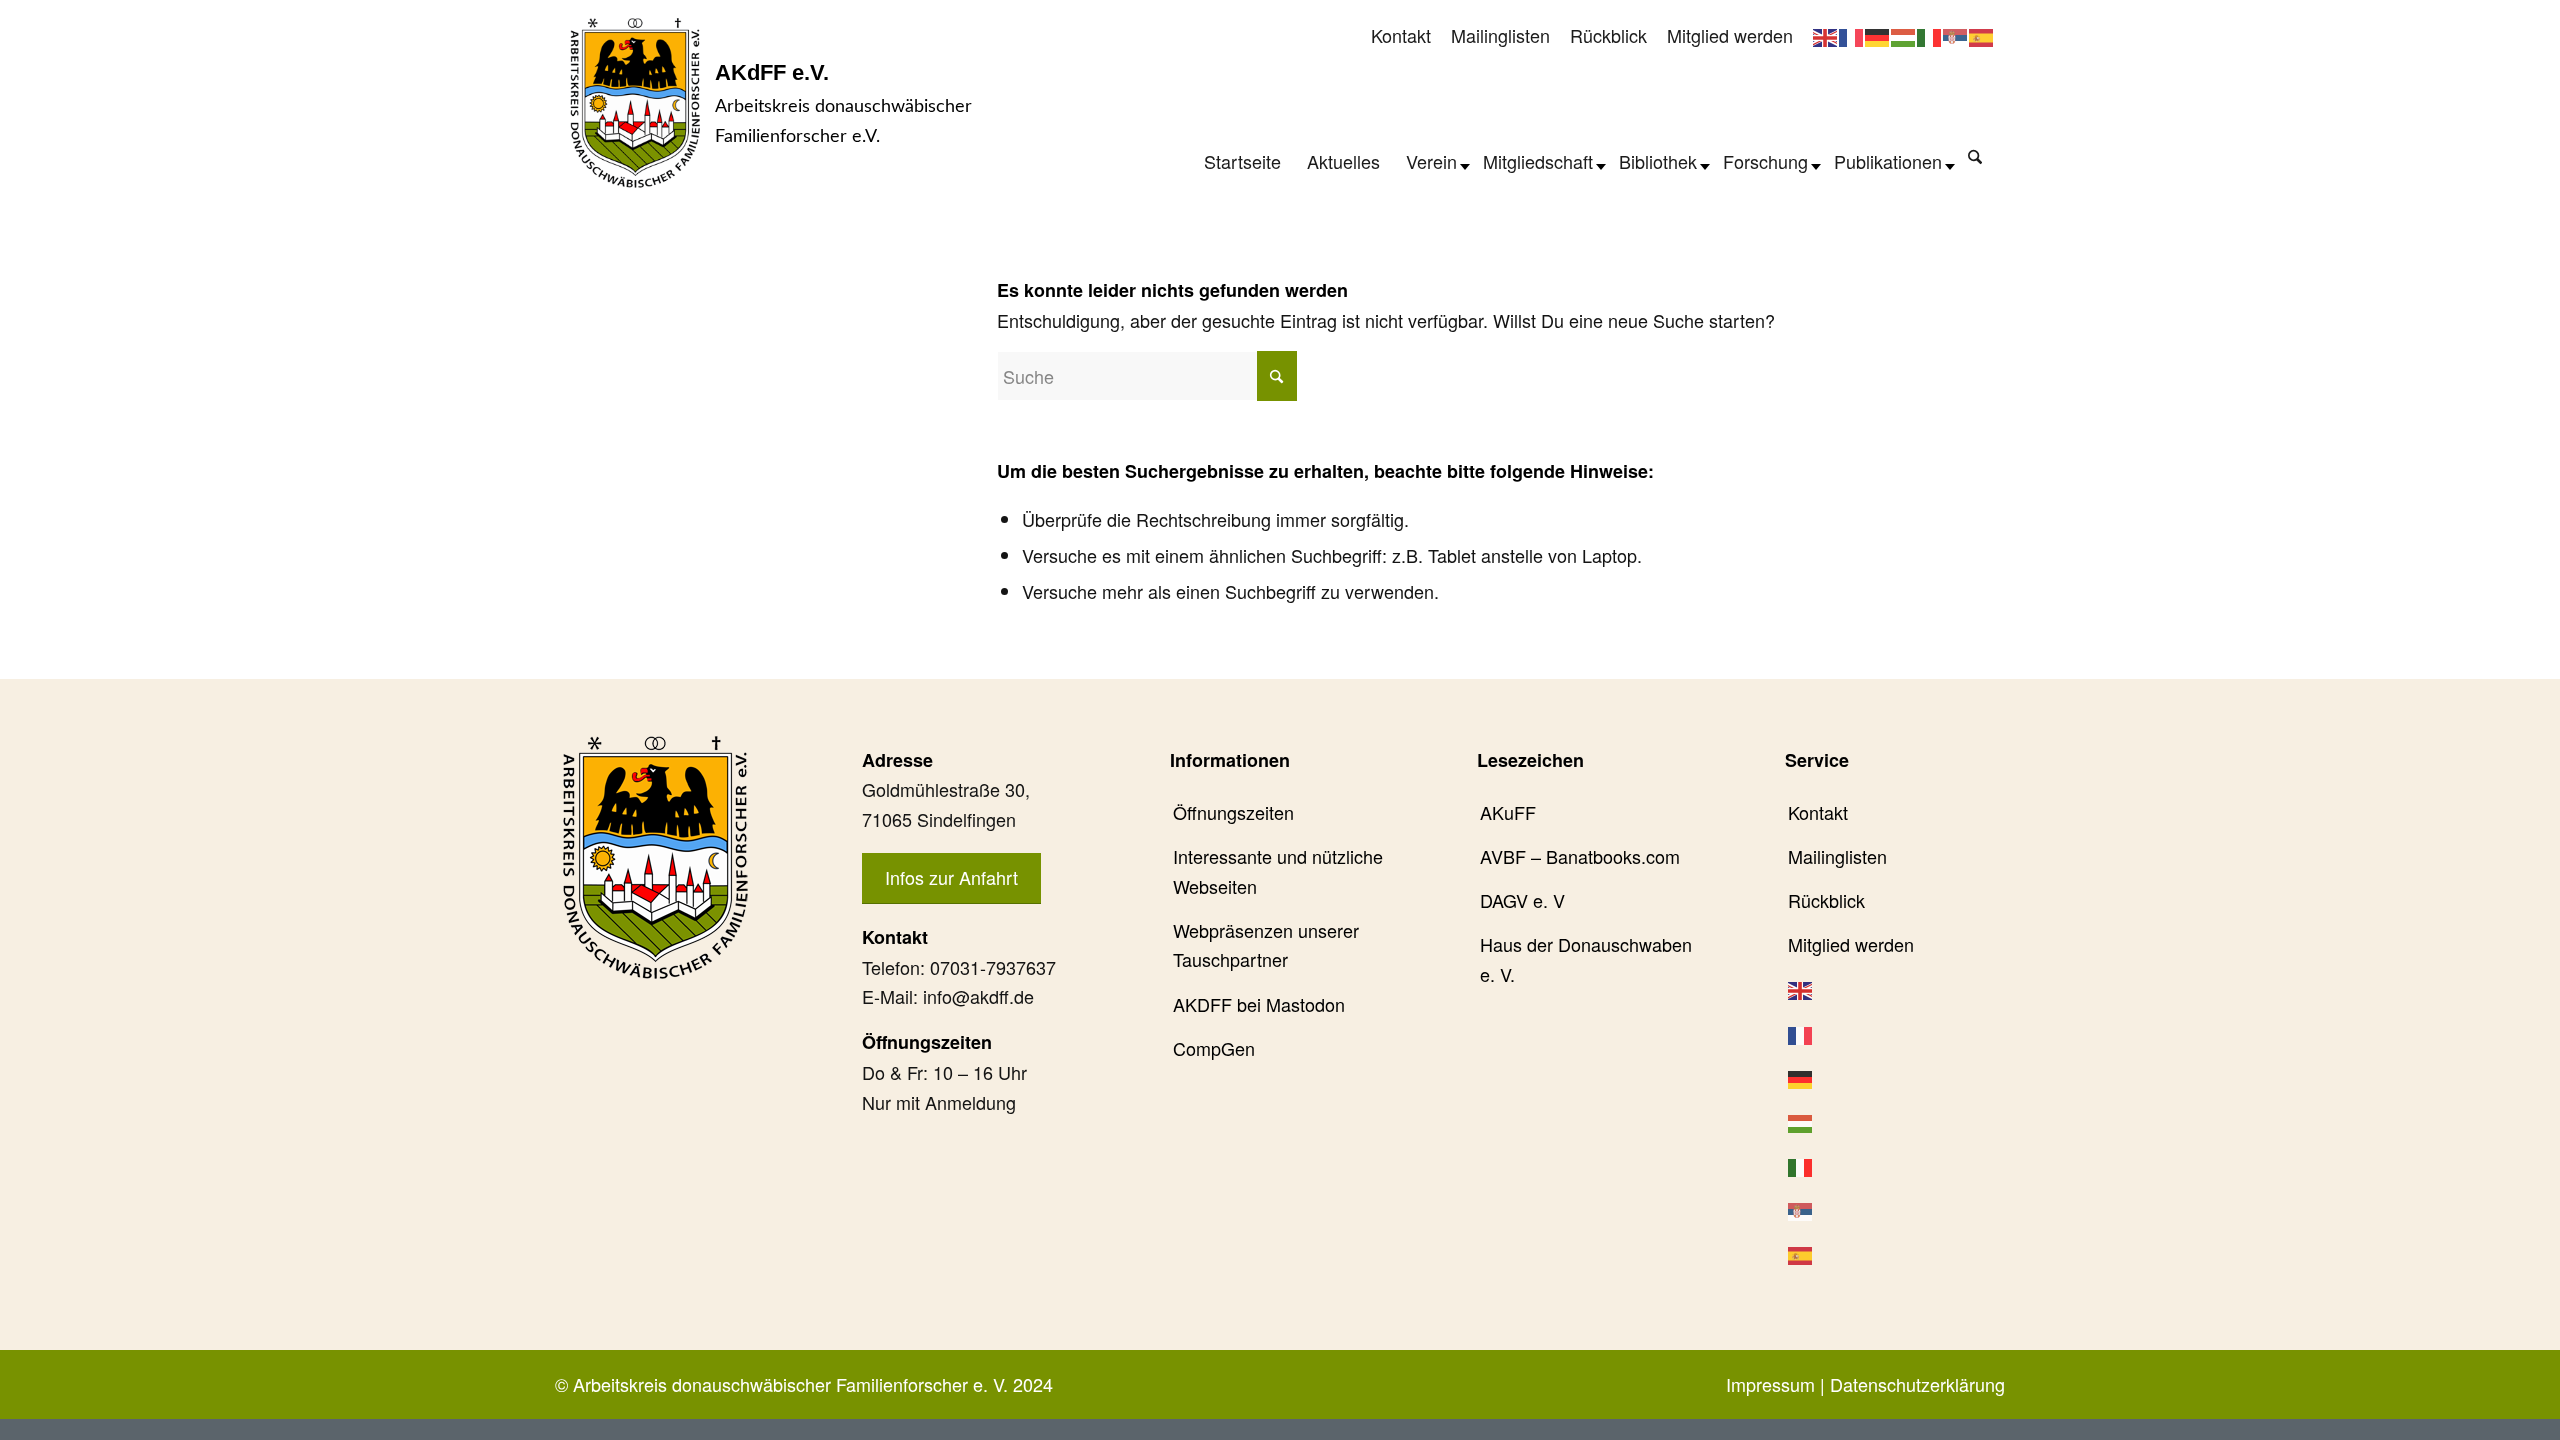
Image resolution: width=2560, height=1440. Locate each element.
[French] (1852, 35)
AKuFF (1508, 812)
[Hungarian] (1904, 35)
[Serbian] (1956, 35)
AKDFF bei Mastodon (1259, 1004)
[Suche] (1975, 156)
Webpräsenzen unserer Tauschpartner (1266, 945)
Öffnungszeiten (1233, 812)
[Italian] (1930, 35)
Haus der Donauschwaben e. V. (1586, 959)
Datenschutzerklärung (1917, 1384)
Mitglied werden (1730, 35)
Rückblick (1608, 35)
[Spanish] (1982, 35)
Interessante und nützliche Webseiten (1278, 871)
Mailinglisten (1500, 35)
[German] (1878, 35)
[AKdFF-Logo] (635, 102)
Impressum (1770, 1384)
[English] (1826, 35)
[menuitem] (1401, 36)
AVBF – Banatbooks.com (1580, 856)
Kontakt (1401, 35)
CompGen (1214, 1048)
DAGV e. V (1522, 900)
